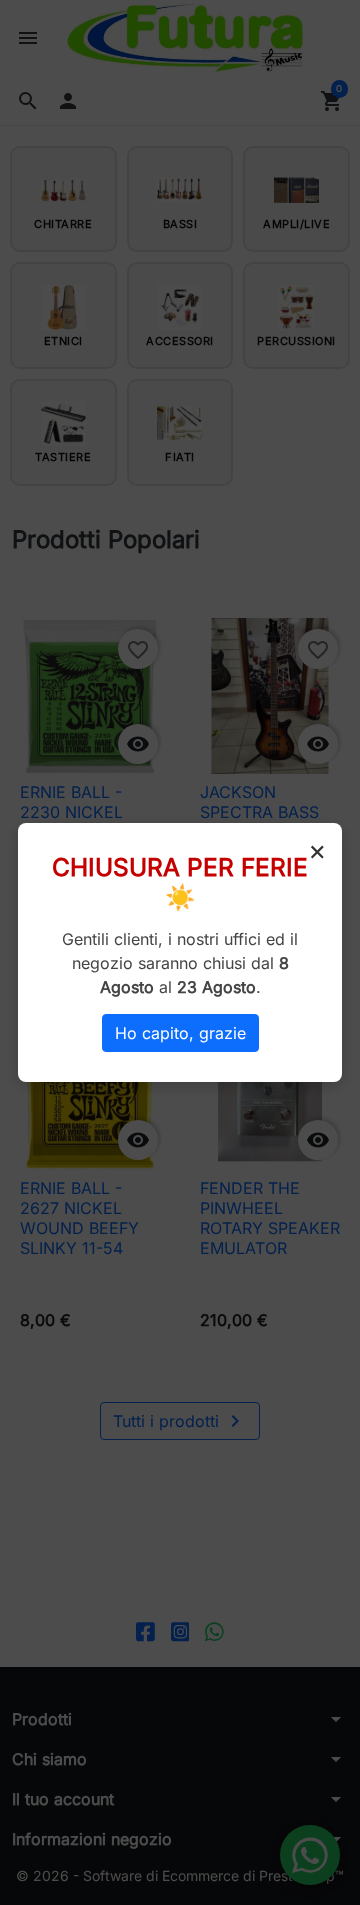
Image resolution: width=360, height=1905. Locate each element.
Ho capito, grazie (180, 1033)
